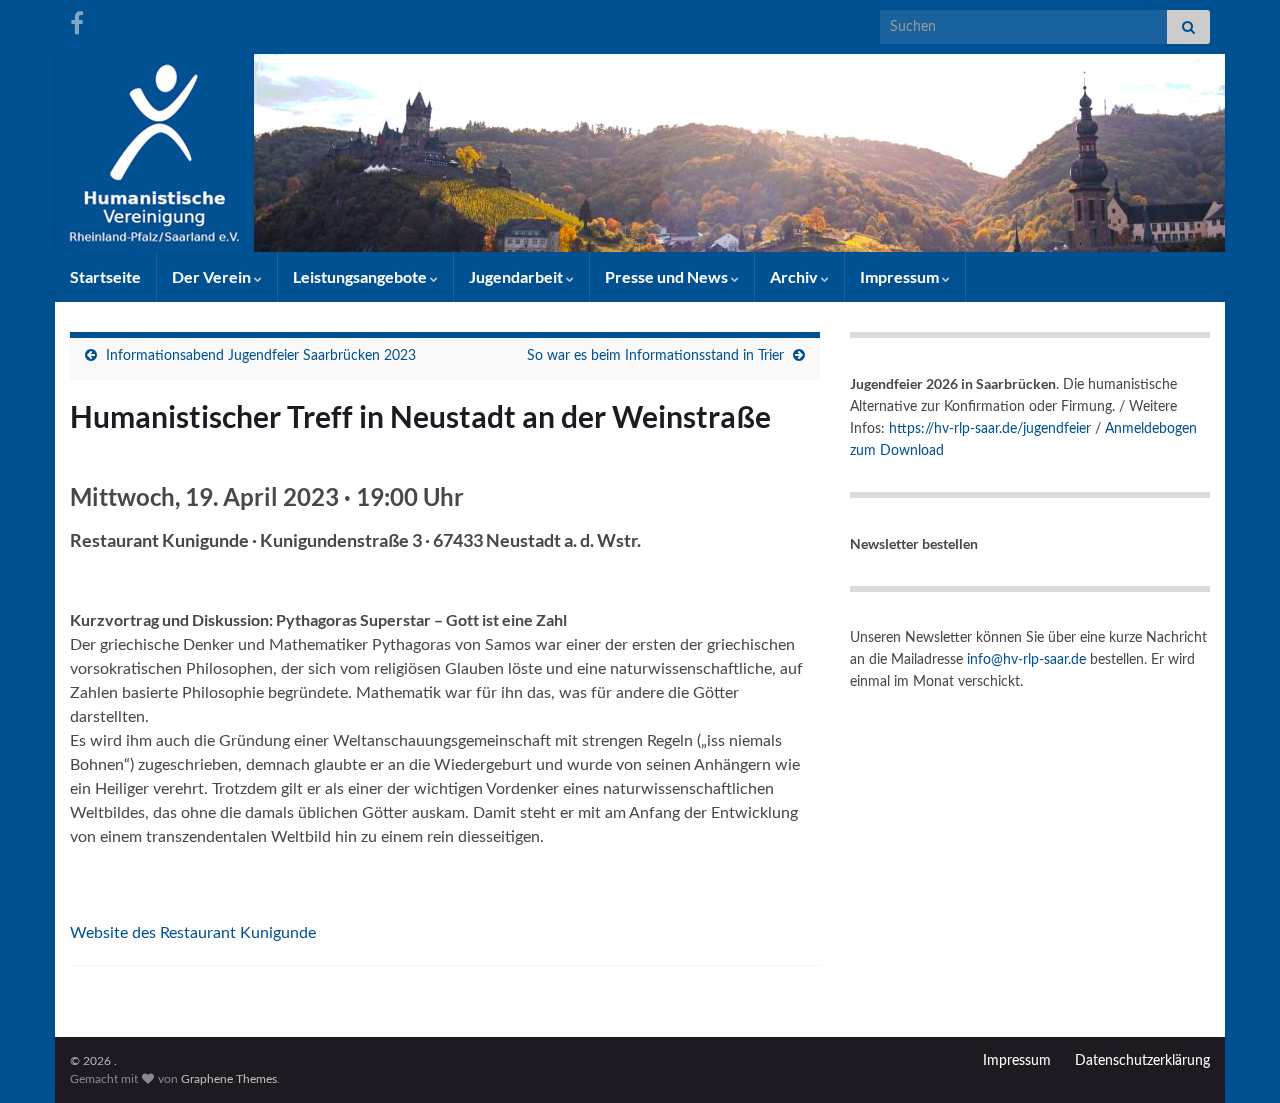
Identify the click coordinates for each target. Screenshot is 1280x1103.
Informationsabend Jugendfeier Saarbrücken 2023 (261, 356)
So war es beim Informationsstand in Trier (655, 356)
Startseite (105, 276)
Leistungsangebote (361, 276)
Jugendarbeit (517, 276)
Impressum (901, 276)
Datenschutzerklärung (1142, 1061)
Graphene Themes (229, 1079)
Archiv (795, 276)
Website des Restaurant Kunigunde (193, 933)
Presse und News (668, 276)
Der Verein (213, 276)
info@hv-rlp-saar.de (1026, 660)
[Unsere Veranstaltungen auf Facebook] (77, 22)
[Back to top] (1235, 1058)
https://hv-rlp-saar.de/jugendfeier (990, 429)
